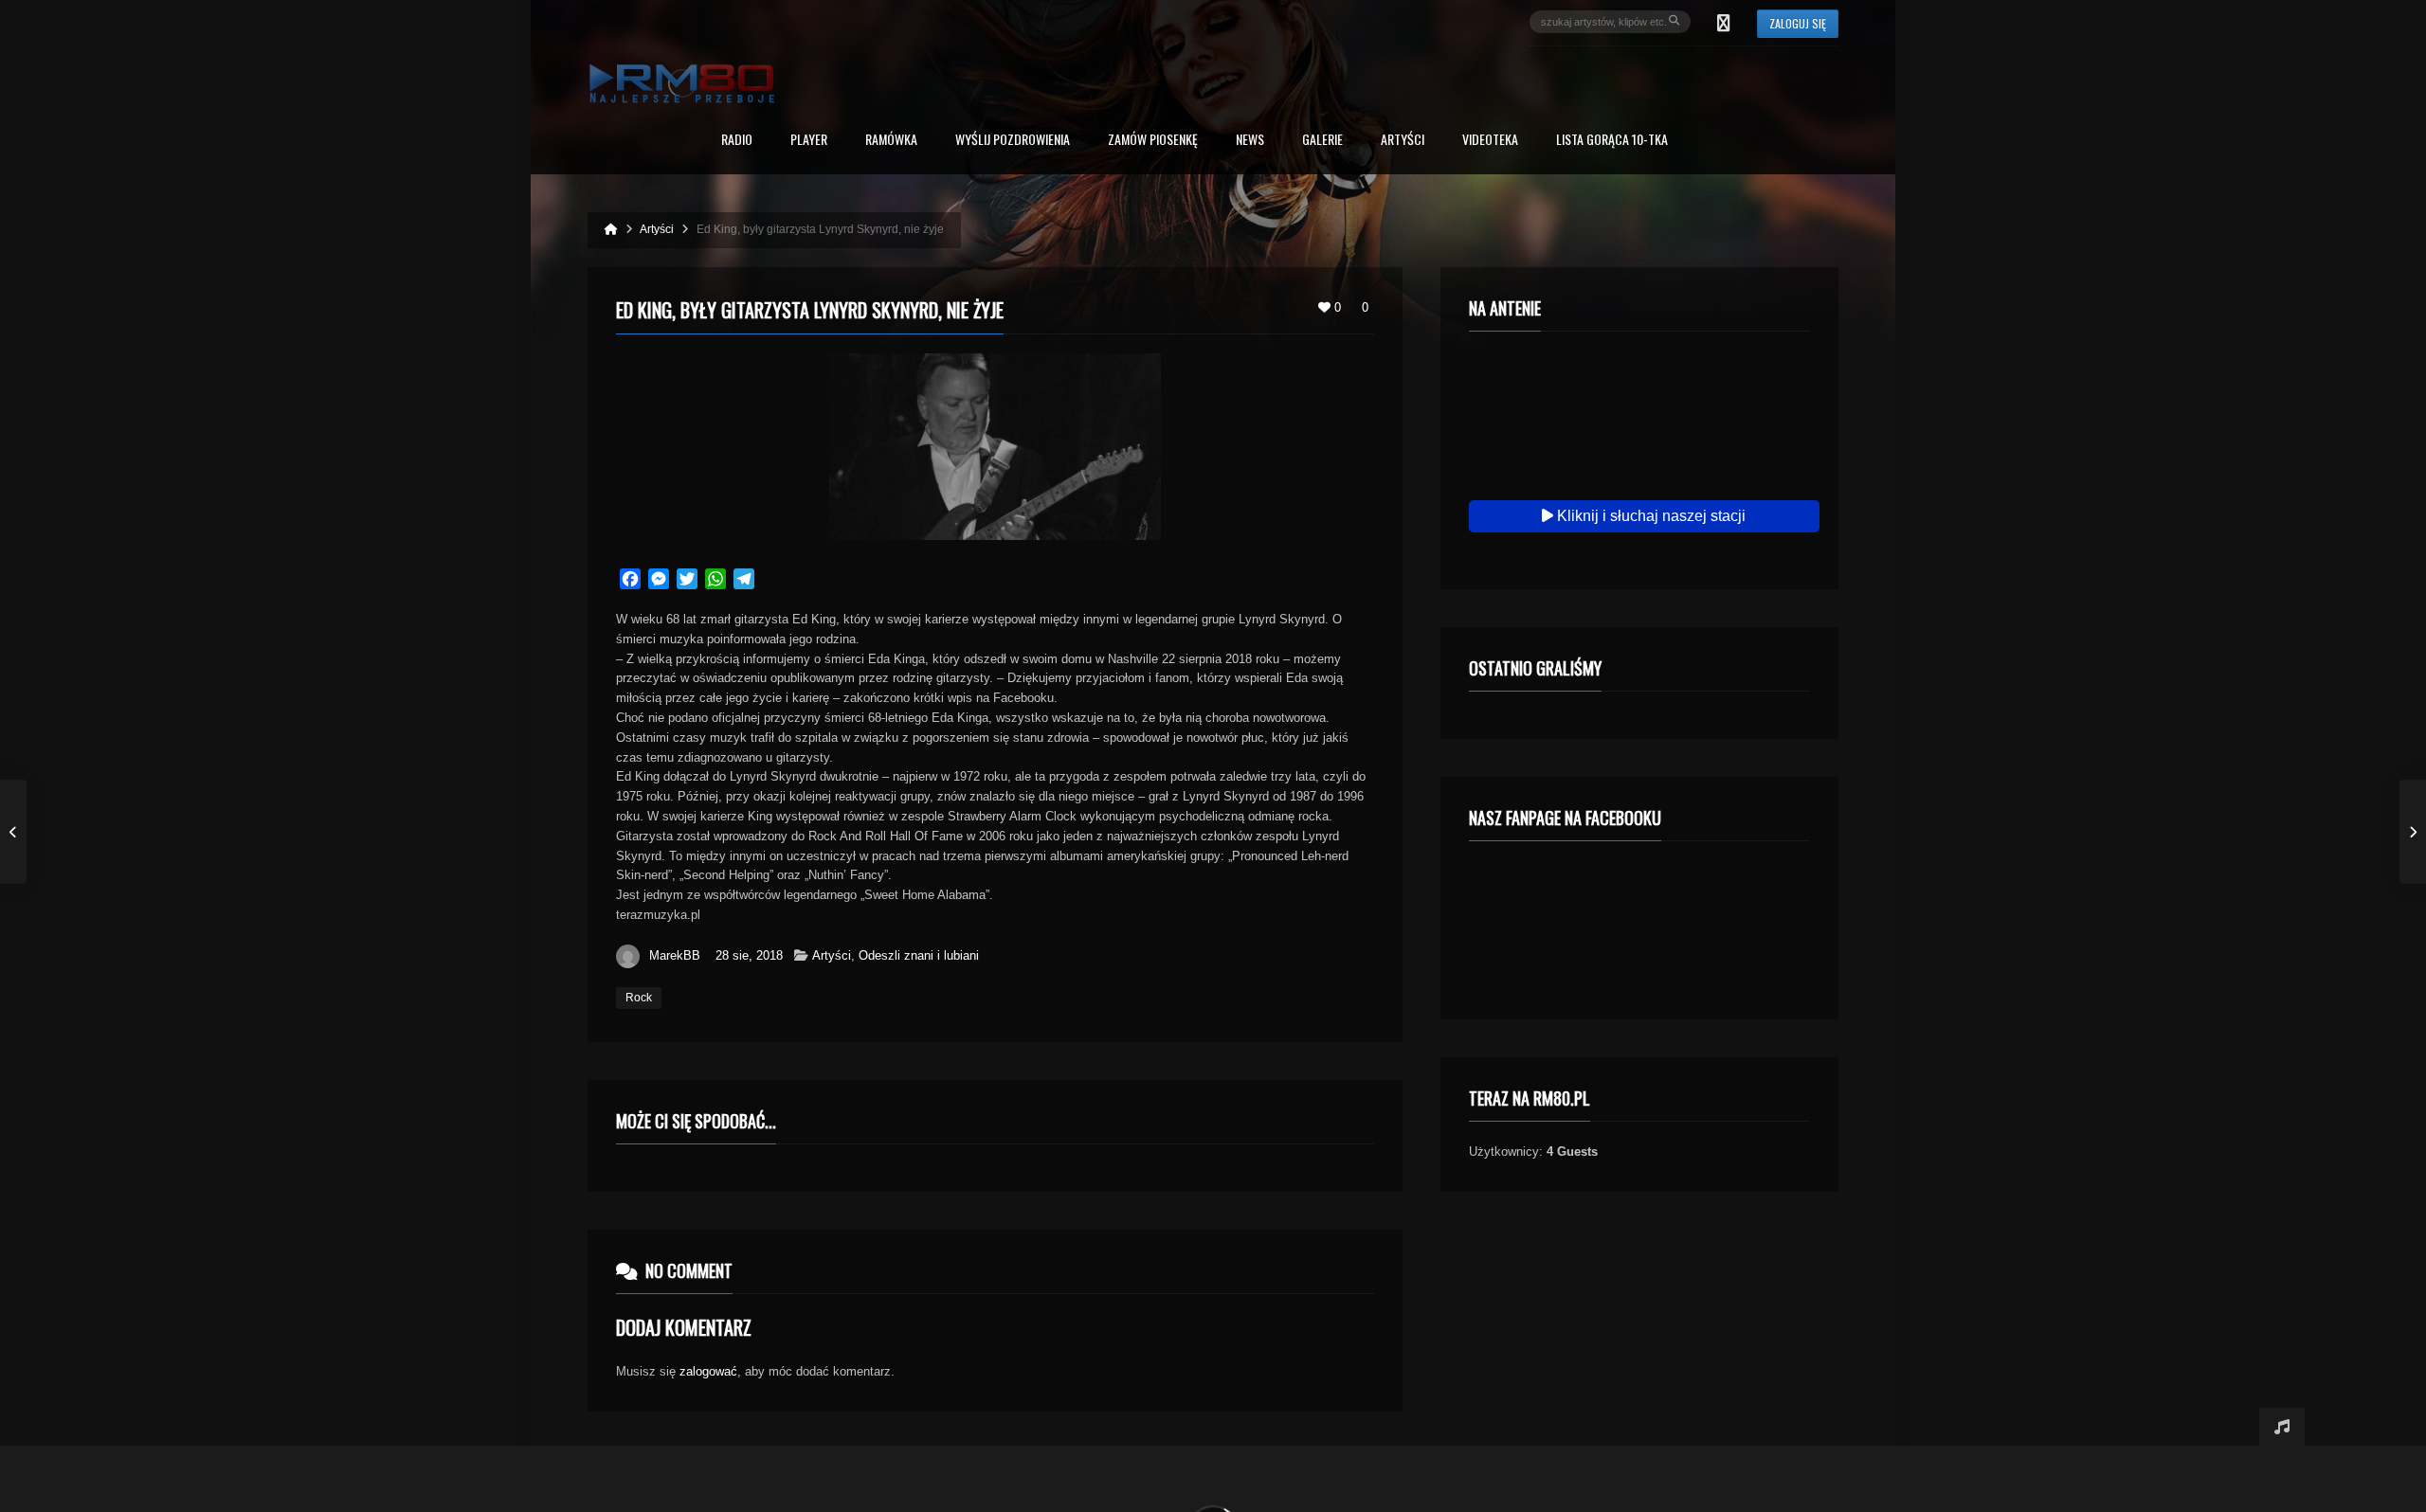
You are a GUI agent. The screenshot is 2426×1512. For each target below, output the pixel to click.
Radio (737, 141)
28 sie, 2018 (749, 955)
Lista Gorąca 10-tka (1612, 141)
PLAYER (809, 141)
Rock (639, 998)
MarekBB (675, 955)
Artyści (1403, 141)
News (1250, 141)
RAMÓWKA (891, 141)
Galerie (1322, 141)
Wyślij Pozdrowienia (1013, 141)
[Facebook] (1724, 22)
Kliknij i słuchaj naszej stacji (1649, 516)
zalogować (708, 1371)
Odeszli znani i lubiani (919, 955)
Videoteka (1490, 141)
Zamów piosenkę (1153, 141)
